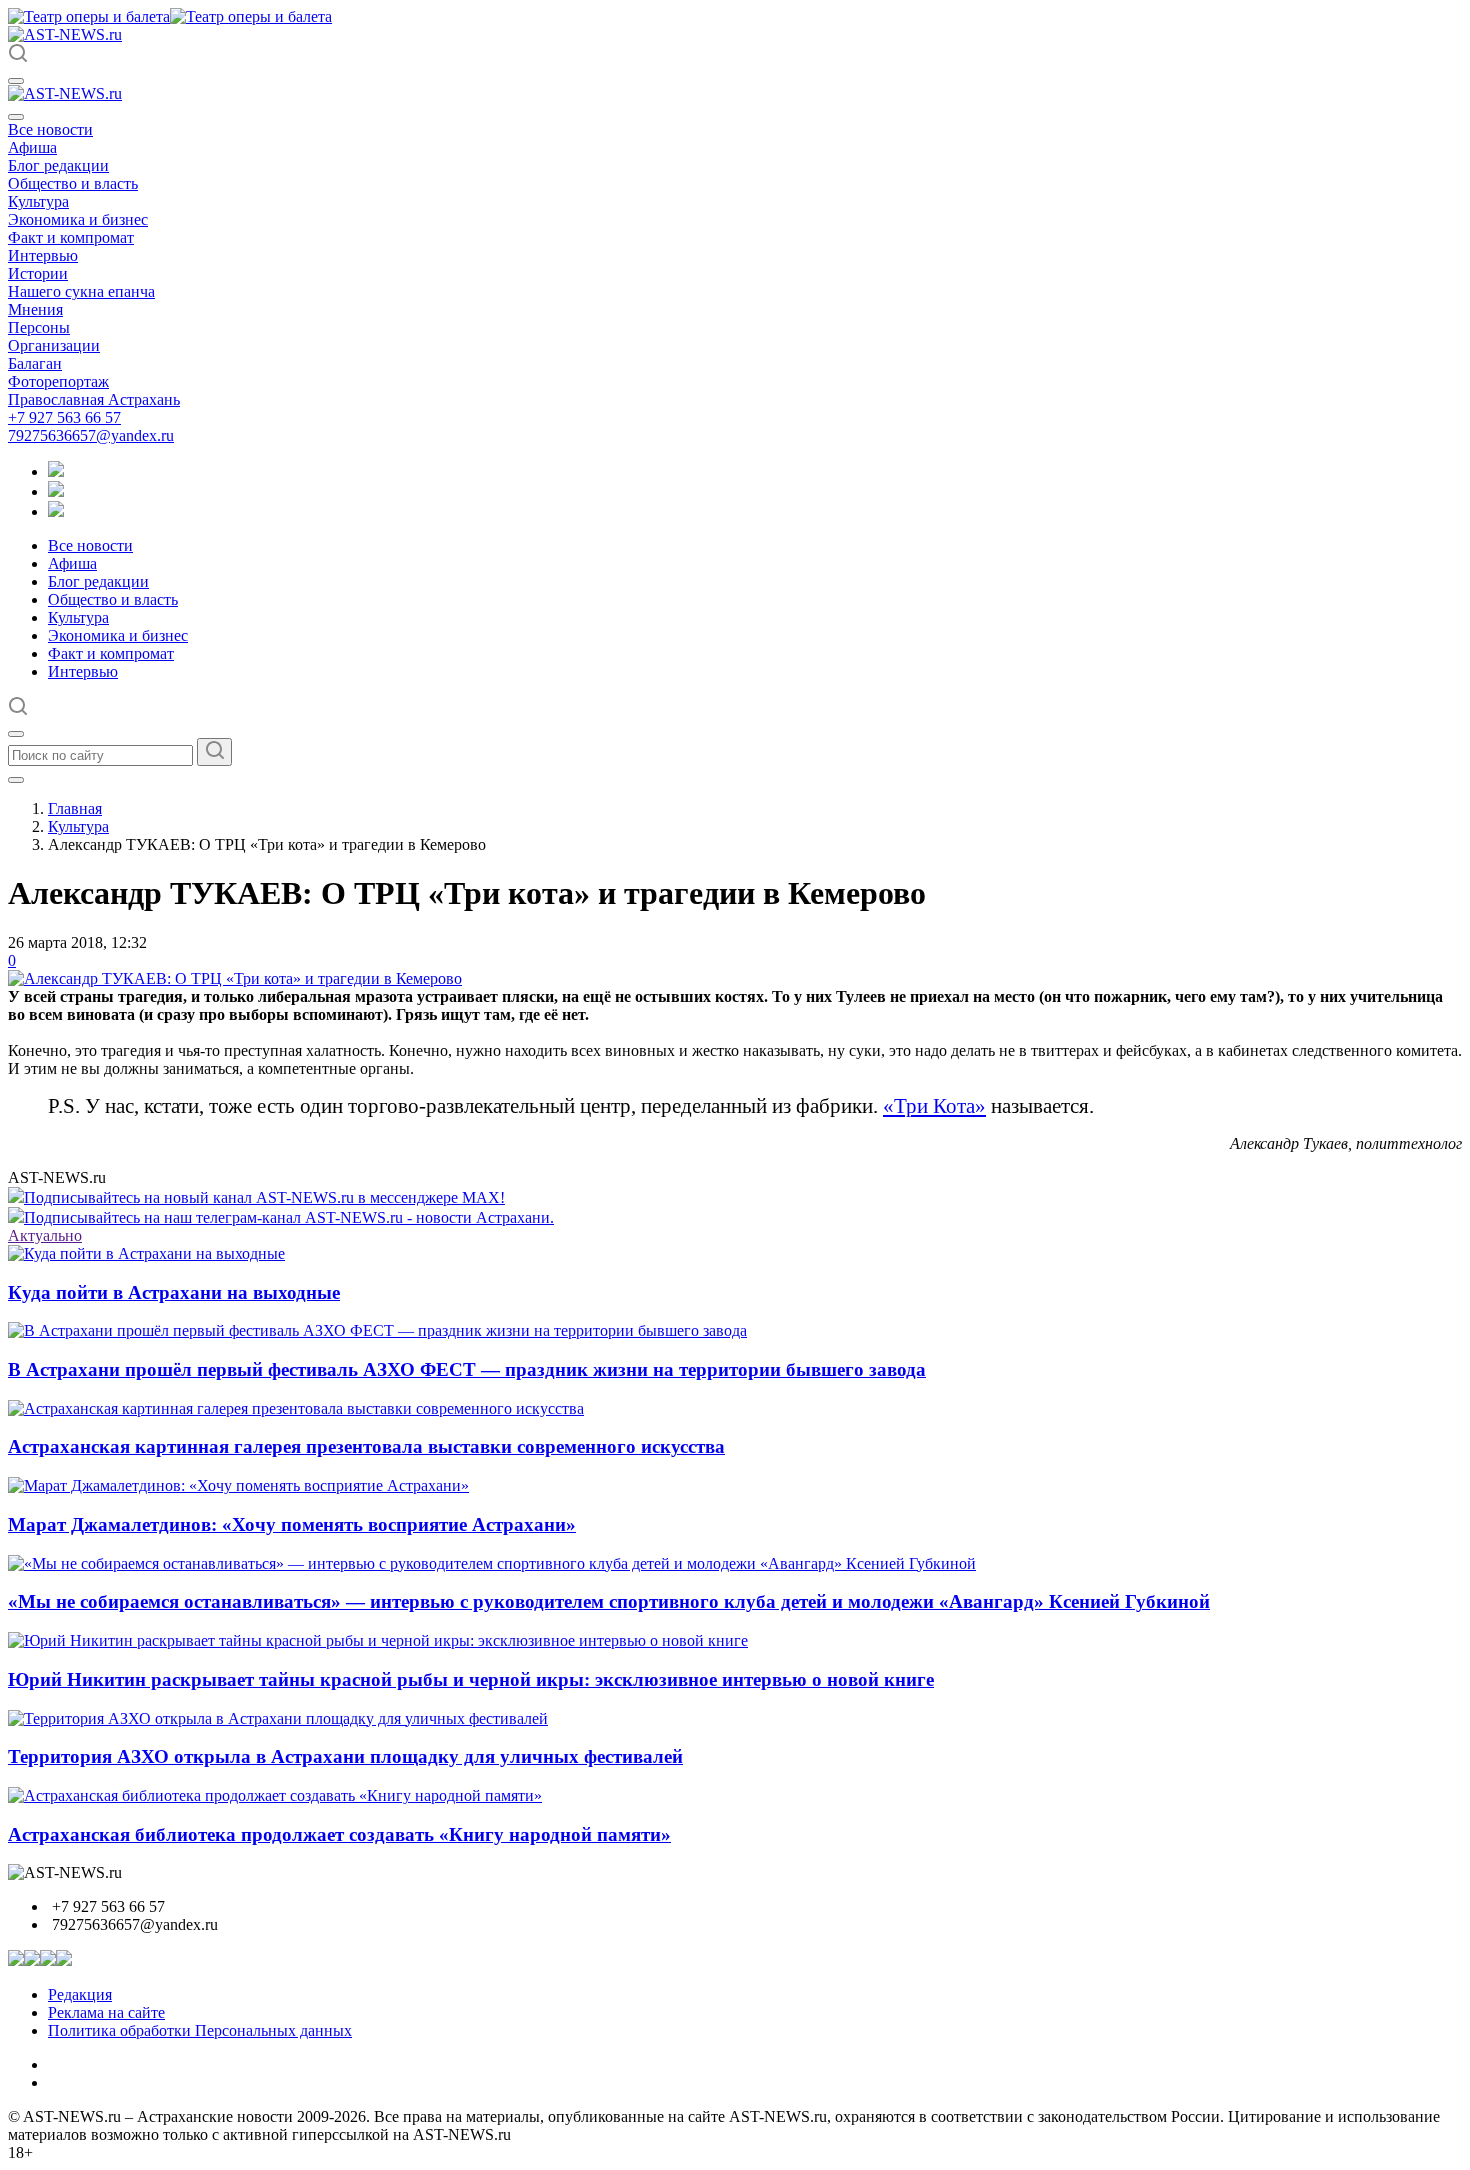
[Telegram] (56, 471)
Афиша (32, 147)
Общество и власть (73, 183)
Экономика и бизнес (78, 219)
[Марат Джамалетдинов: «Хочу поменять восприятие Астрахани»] (238, 1485)
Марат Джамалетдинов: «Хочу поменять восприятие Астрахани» (292, 1524)
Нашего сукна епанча (81, 291)
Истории (38, 273)
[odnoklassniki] (56, 491)
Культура (38, 201)
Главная (75, 808)
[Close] (16, 117)
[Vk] (56, 511)
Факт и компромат (71, 237)
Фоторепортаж (58, 381)
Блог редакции (58, 165)
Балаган (35, 363)
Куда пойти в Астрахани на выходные (174, 1292)
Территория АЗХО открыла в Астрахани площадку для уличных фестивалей (345, 1756)
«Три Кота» (934, 1106)
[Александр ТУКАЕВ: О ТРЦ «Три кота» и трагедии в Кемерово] (235, 978)
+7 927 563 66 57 (64, 417)
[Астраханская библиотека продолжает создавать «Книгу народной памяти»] (275, 1795)
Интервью (43, 255)
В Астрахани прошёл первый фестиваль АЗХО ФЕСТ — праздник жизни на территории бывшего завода (467, 1369)
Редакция (80, 1994)
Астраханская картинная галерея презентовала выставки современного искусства (366, 1446)
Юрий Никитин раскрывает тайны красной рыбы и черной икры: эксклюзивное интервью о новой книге (471, 1679)
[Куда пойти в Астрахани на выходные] (146, 1253)
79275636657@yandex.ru (91, 435)
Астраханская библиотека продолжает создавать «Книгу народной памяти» (339, 1834)
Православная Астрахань (94, 399)
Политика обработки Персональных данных (200, 2030)
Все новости (50, 129)
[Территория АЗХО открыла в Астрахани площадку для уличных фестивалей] (278, 1718)
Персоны (39, 327)
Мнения (35, 309)
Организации (54, 345)
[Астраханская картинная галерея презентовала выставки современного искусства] (296, 1408)
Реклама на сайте (106, 2012)
